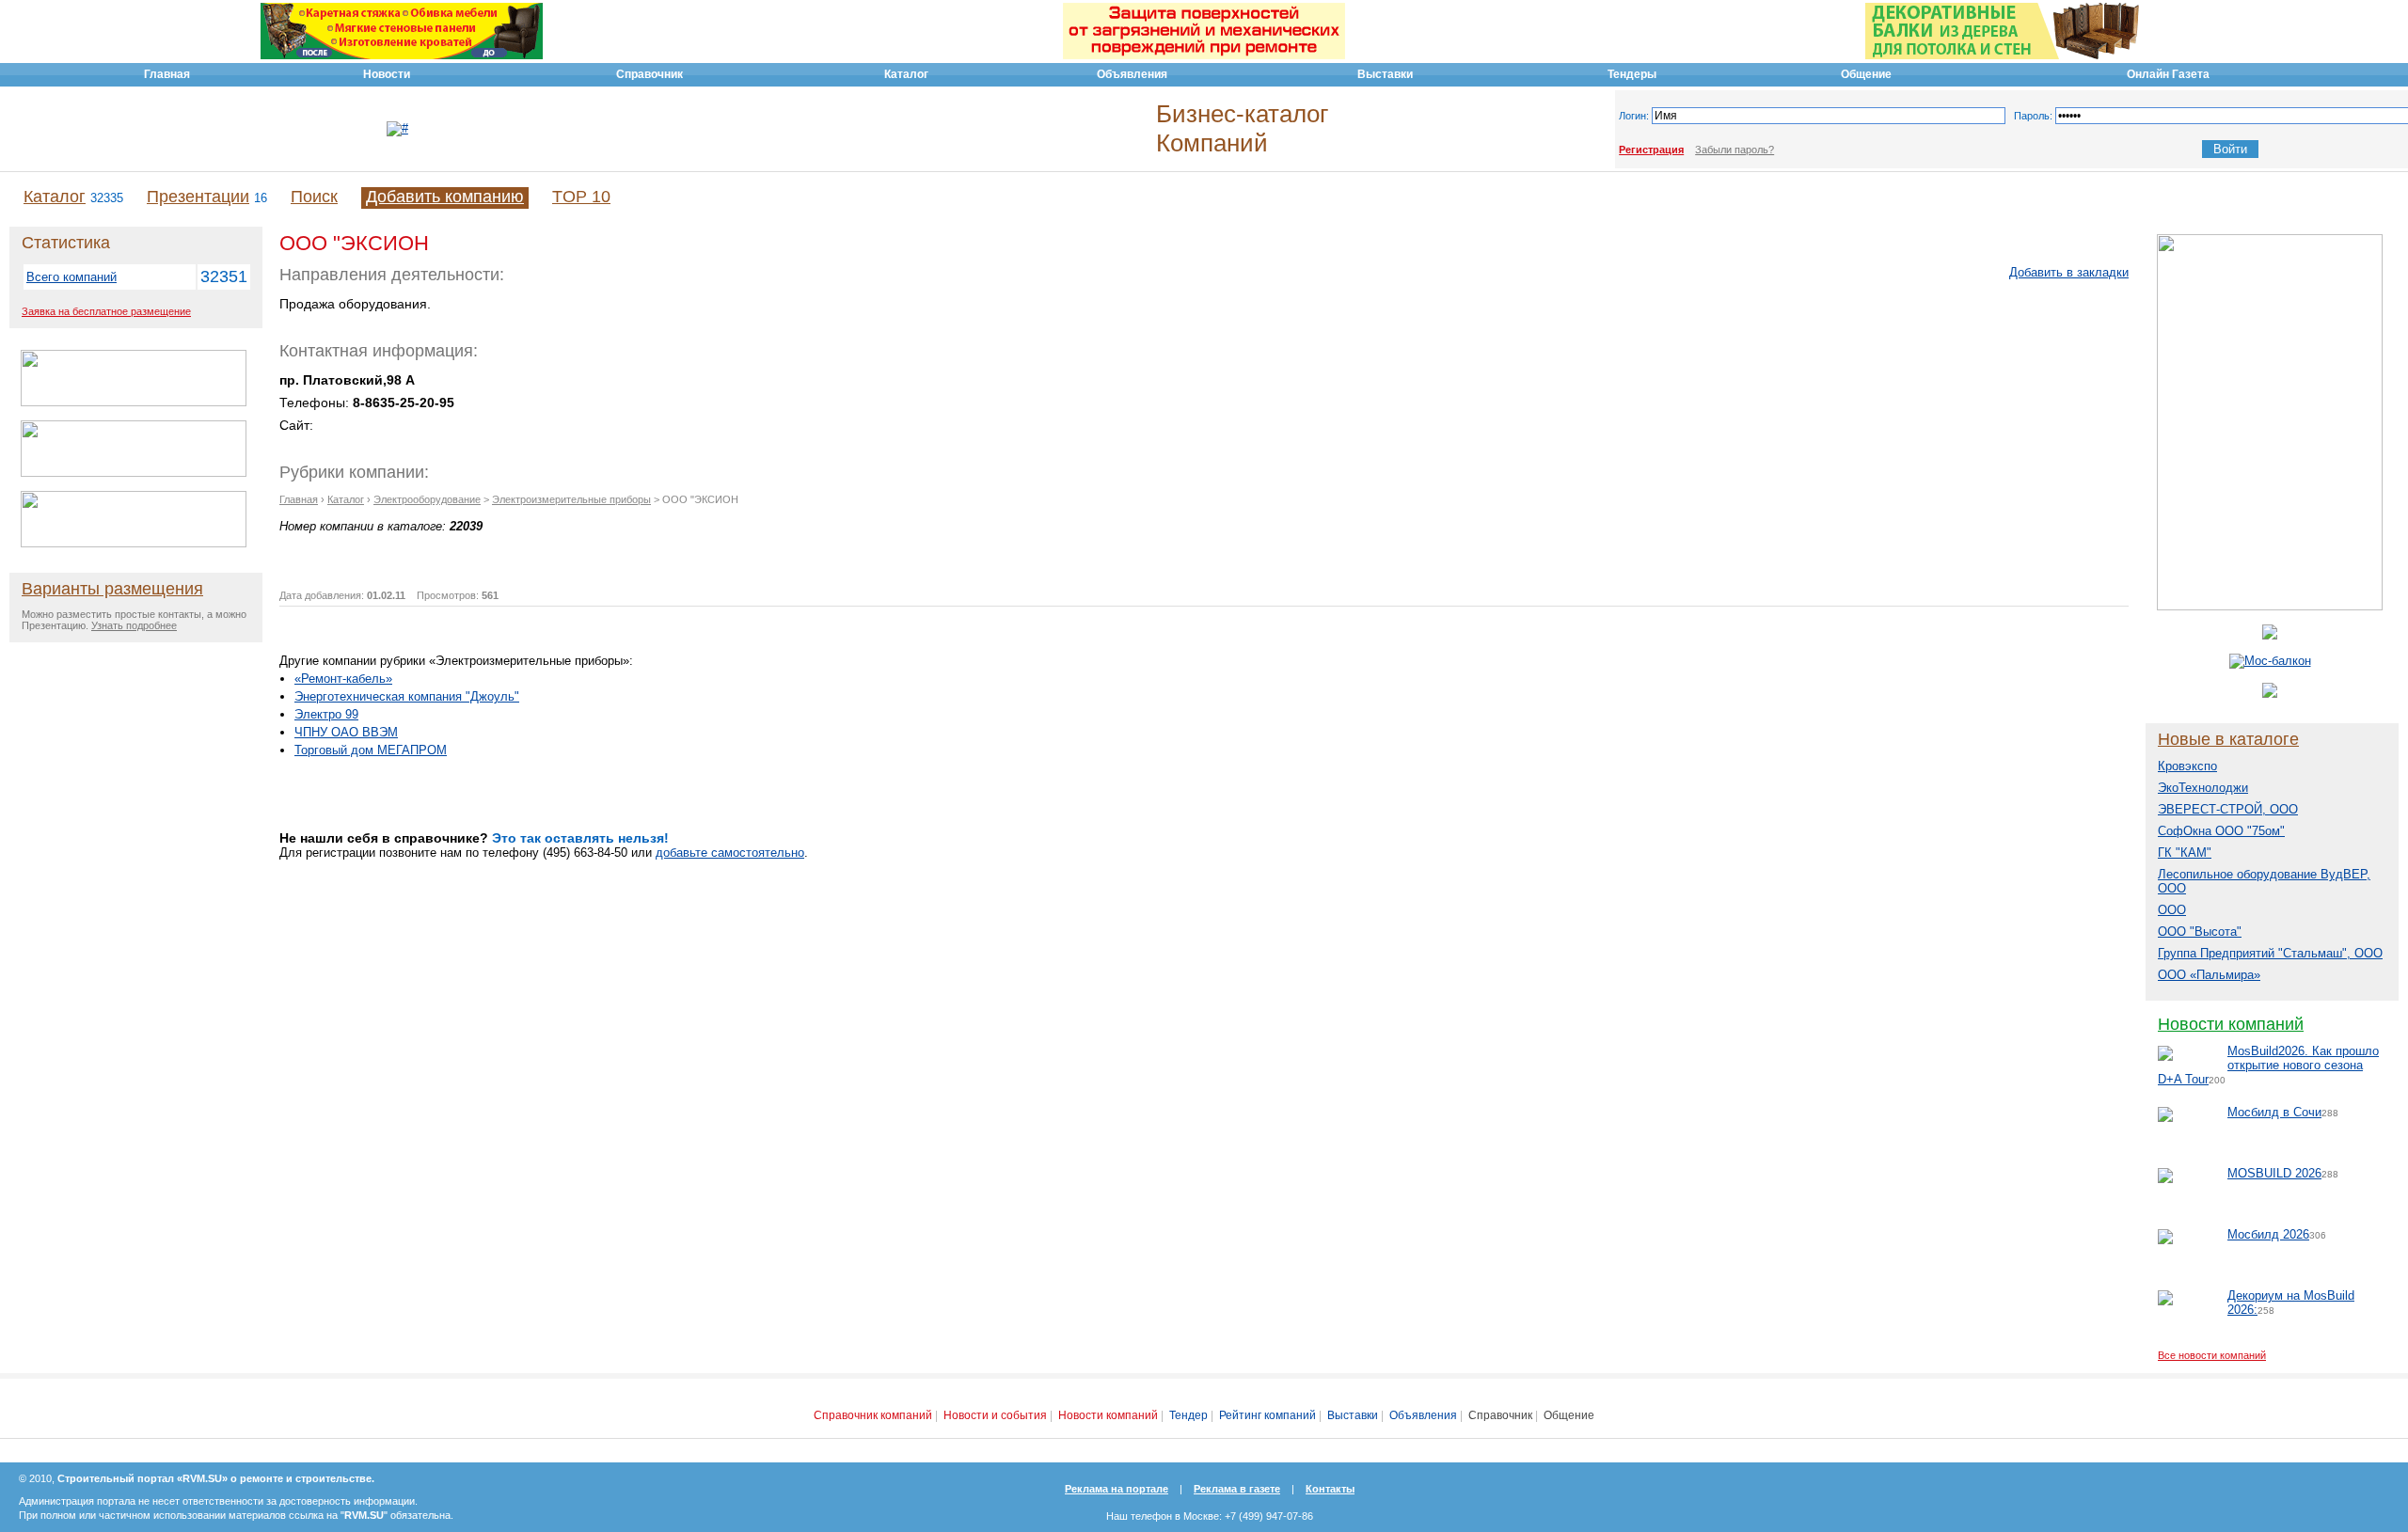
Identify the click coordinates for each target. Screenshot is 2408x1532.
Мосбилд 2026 (2268, 1234)
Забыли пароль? (1735, 150)
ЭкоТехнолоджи (2203, 788)
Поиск (314, 197)
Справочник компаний (873, 1415)
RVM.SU (364, 1515)
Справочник (1500, 1415)
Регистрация (1651, 150)
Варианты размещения (112, 589)
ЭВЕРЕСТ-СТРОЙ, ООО (2228, 809)
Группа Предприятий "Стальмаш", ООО (2270, 953)
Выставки (1353, 1415)
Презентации (198, 197)
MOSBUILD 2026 (2274, 1173)
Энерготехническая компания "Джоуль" (407, 696)
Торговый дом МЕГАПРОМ (371, 750)
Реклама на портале (1117, 1489)
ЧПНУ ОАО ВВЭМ (346, 732)
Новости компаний (2231, 1024)
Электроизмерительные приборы (571, 499)
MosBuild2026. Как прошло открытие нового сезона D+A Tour (2268, 1065)
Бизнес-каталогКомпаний (1242, 128)
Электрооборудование (427, 499)
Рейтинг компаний (1267, 1415)
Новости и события (995, 1415)
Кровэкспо (2187, 766)
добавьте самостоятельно (730, 853)
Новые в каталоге (2228, 739)
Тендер (1188, 1415)
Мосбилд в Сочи (2274, 1112)
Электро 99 (326, 714)
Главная (299, 499)
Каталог (55, 197)
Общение (1569, 1415)
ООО (2172, 910)
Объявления (1423, 1415)
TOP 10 (581, 197)
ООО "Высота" (2200, 932)
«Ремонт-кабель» (343, 679)
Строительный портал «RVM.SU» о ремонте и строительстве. (216, 1478)
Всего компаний (71, 277)
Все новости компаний (2212, 1355)
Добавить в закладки (2069, 272)
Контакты (1330, 1489)
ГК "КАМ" (2185, 853)
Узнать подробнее (134, 625)
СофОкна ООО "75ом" (2221, 831)
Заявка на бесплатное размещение (106, 311)
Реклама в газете (1237, 1489)
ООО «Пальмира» (2209, 975)
